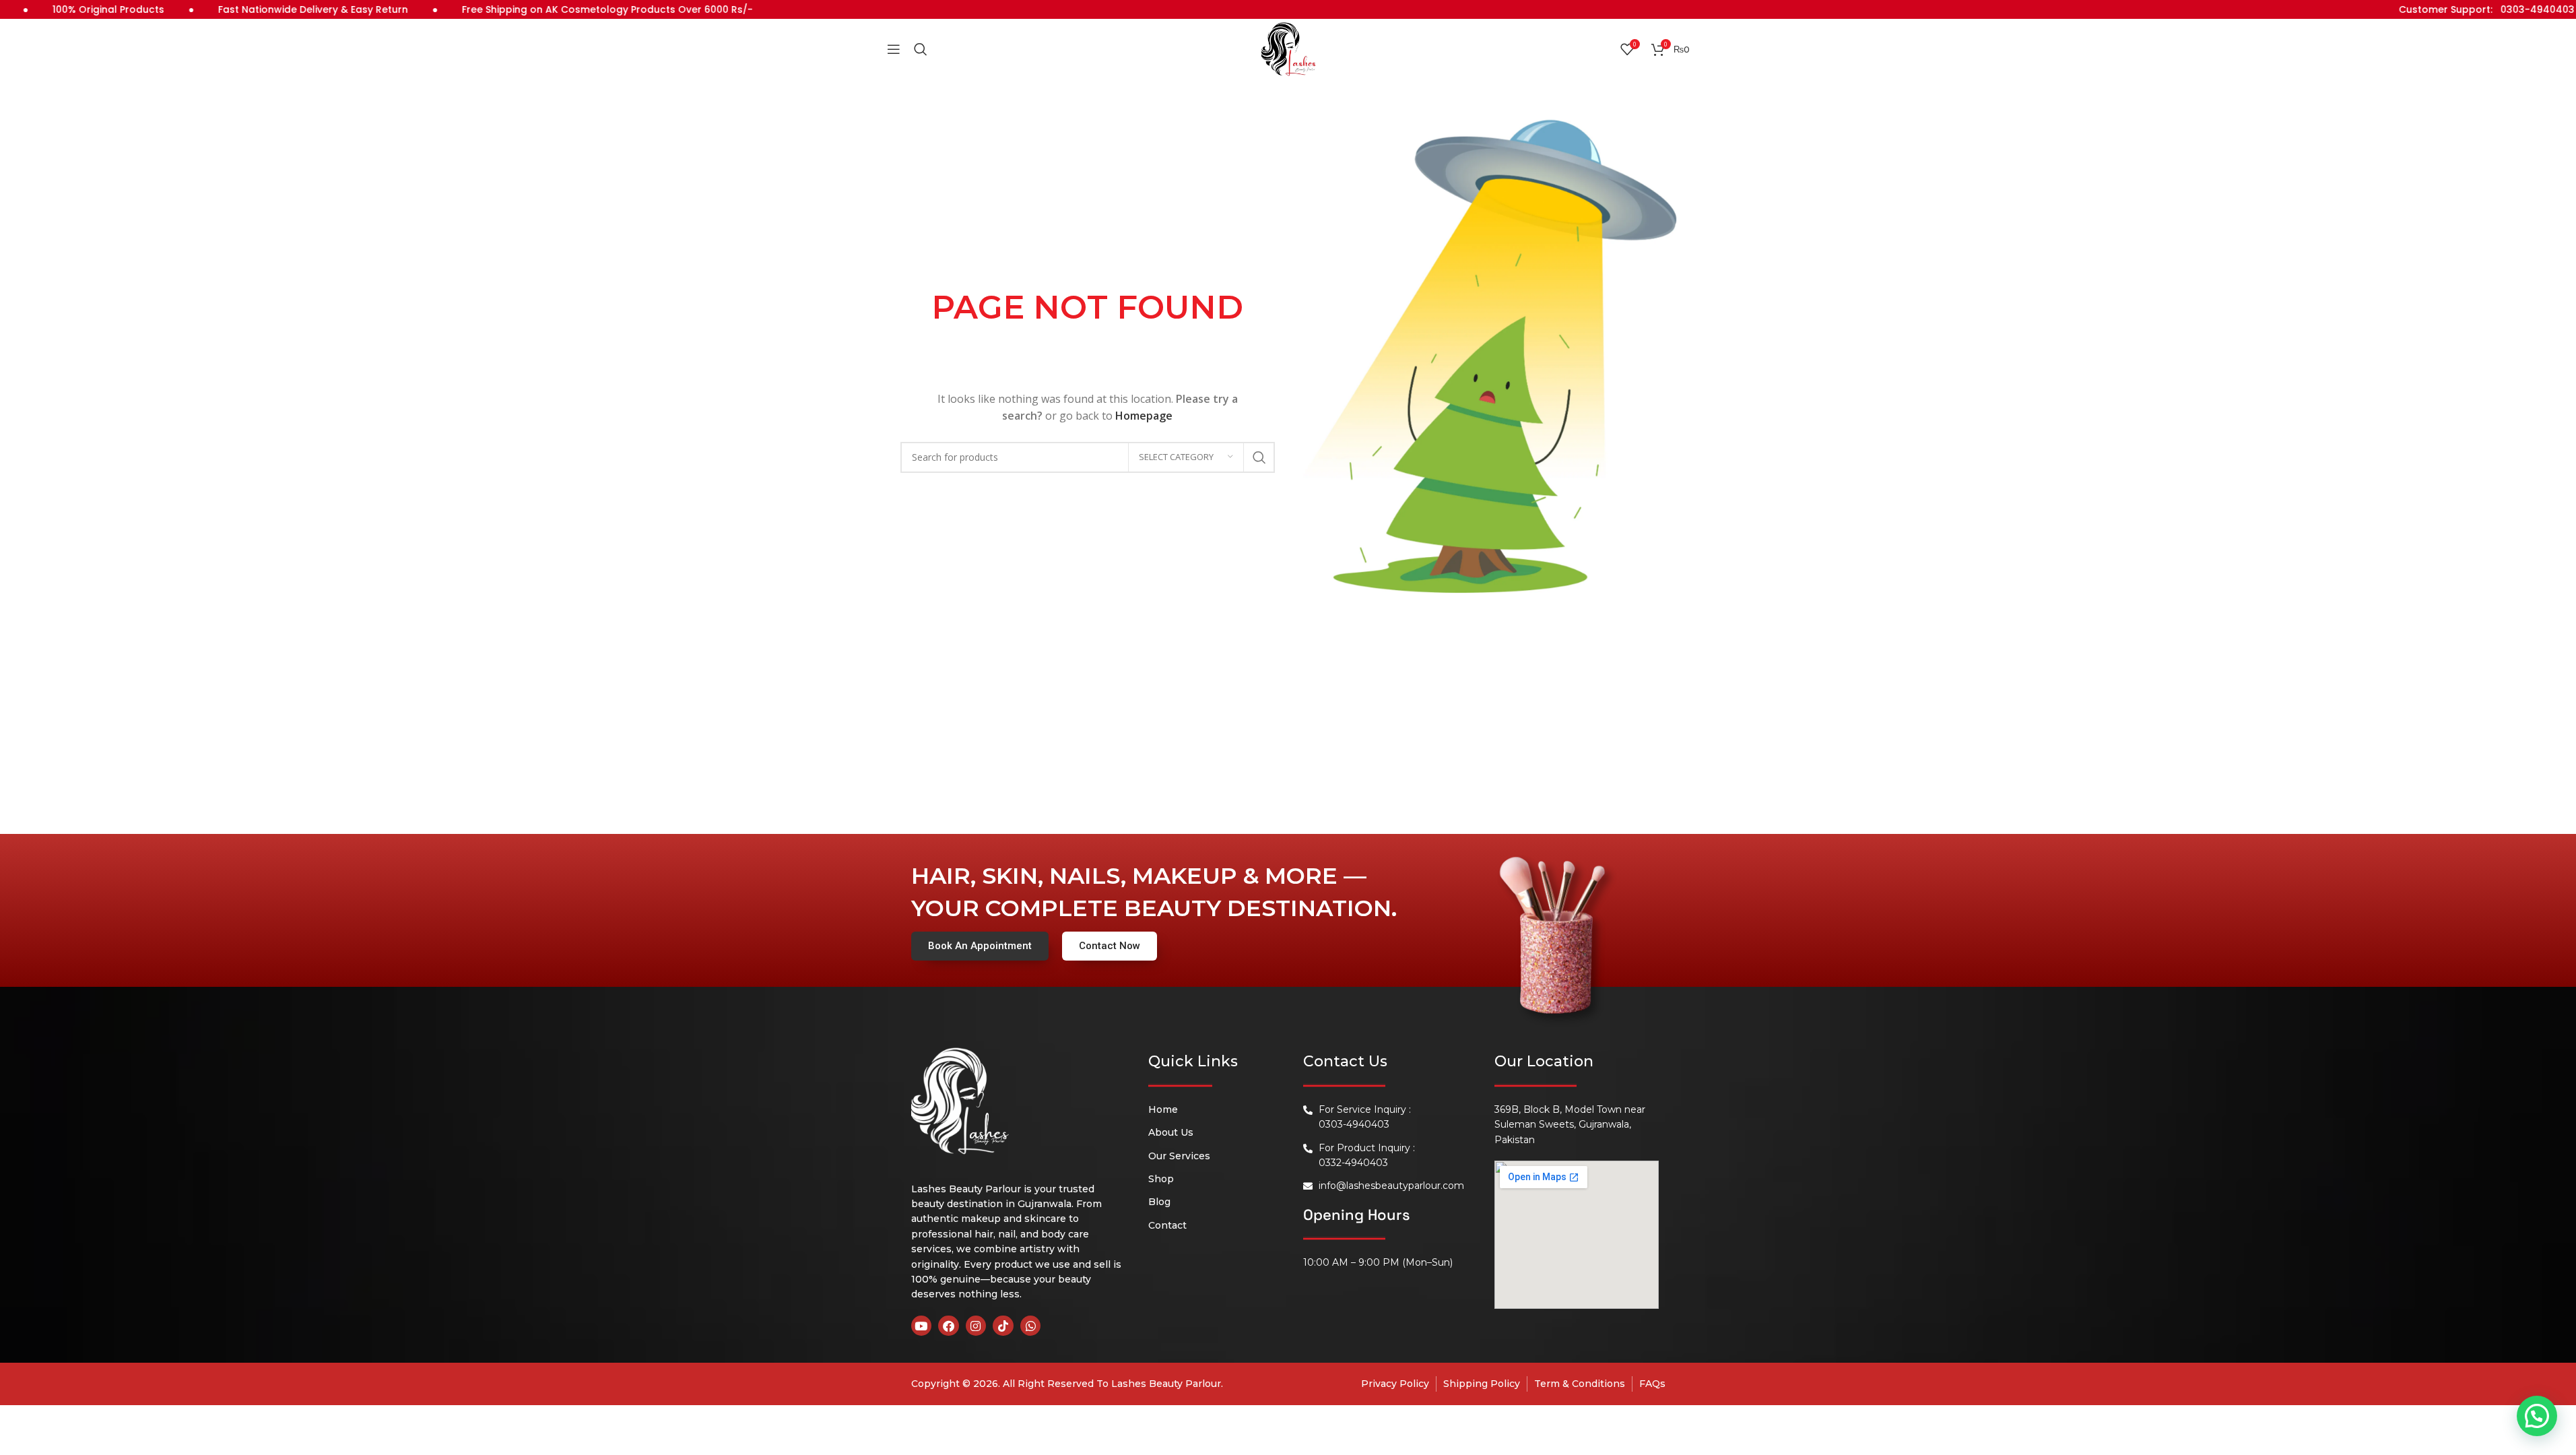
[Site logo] (1288, 48)
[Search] (921, 49)
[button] (2537, 1416)
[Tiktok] (1003, 1326)
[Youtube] (922, 1326)
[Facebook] (949, 1326)
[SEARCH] (1259, 457)
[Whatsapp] (1031, 1326)
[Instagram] (976, 1326)
